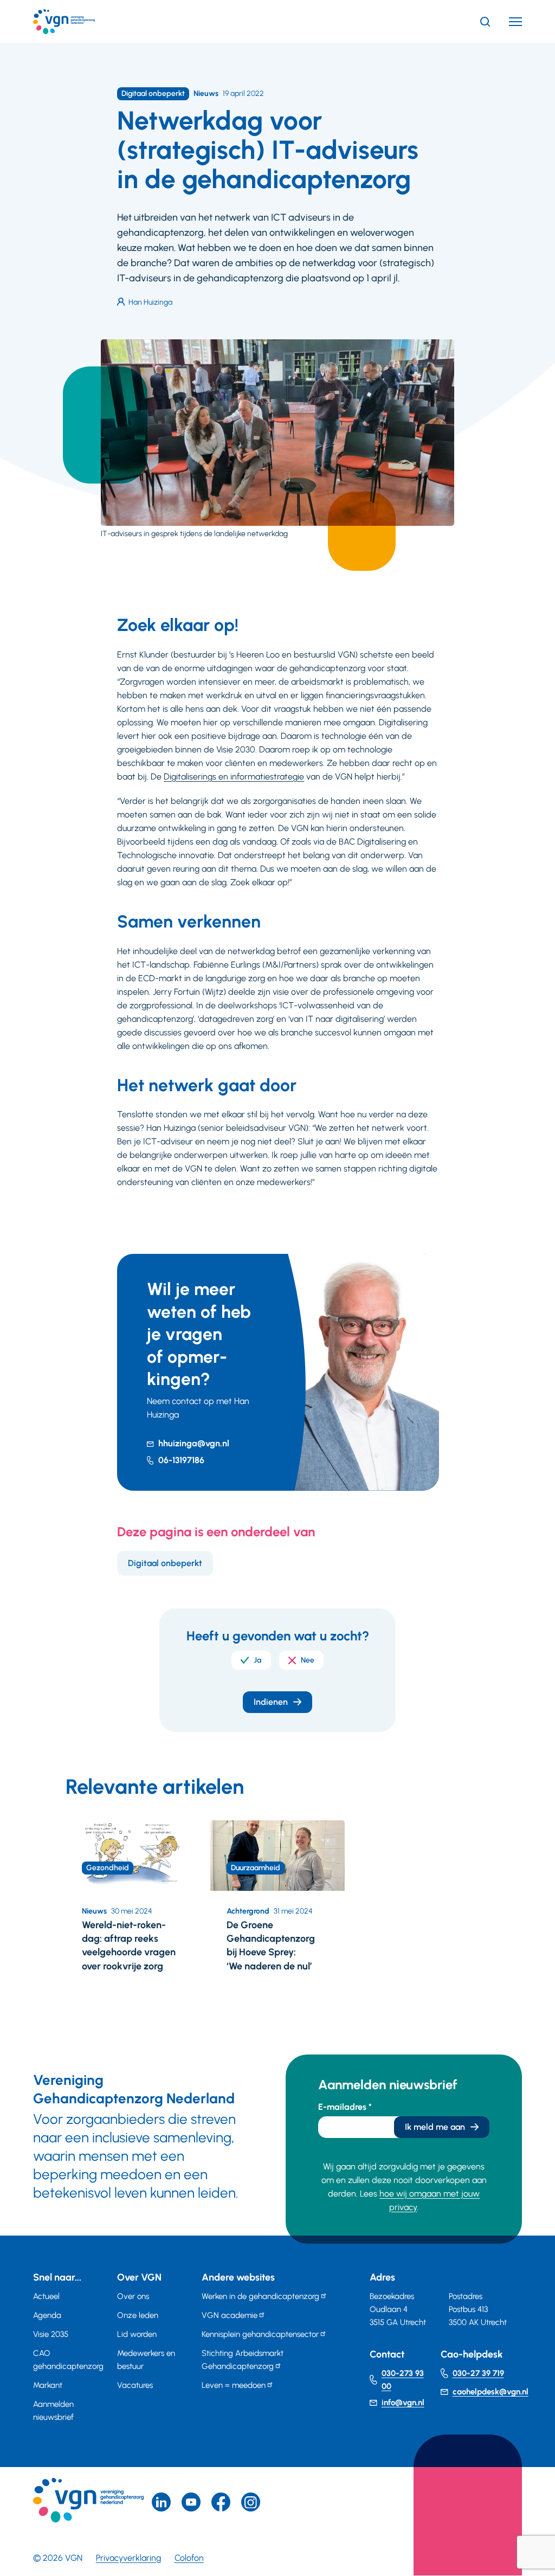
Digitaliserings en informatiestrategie (234, 777)
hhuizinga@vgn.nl (194, 1443)
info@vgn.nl (403, 2403)
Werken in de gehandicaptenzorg (260, 2296)
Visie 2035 (51, 2334)
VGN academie (230, 2315)
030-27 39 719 (478, 2373)
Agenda (47, 2315)
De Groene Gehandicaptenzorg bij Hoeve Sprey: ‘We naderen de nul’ (271, 1946)
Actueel (46, 2296)
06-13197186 (181, 1460)
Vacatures (135, 2385)
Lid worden (137, 2334)
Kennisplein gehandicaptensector (260, 2334)
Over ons (133, 2296)
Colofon (189, 2558)
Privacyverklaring (128, 2558)
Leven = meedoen (234, 2385)
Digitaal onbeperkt (165, 1563)
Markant (48, 2385)
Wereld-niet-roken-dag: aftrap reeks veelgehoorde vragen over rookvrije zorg (129, 1946)
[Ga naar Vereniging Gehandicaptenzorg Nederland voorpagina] (80, 22)
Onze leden (138, 2315)
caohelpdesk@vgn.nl (491, 2392)
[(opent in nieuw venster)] (221, 2502)
